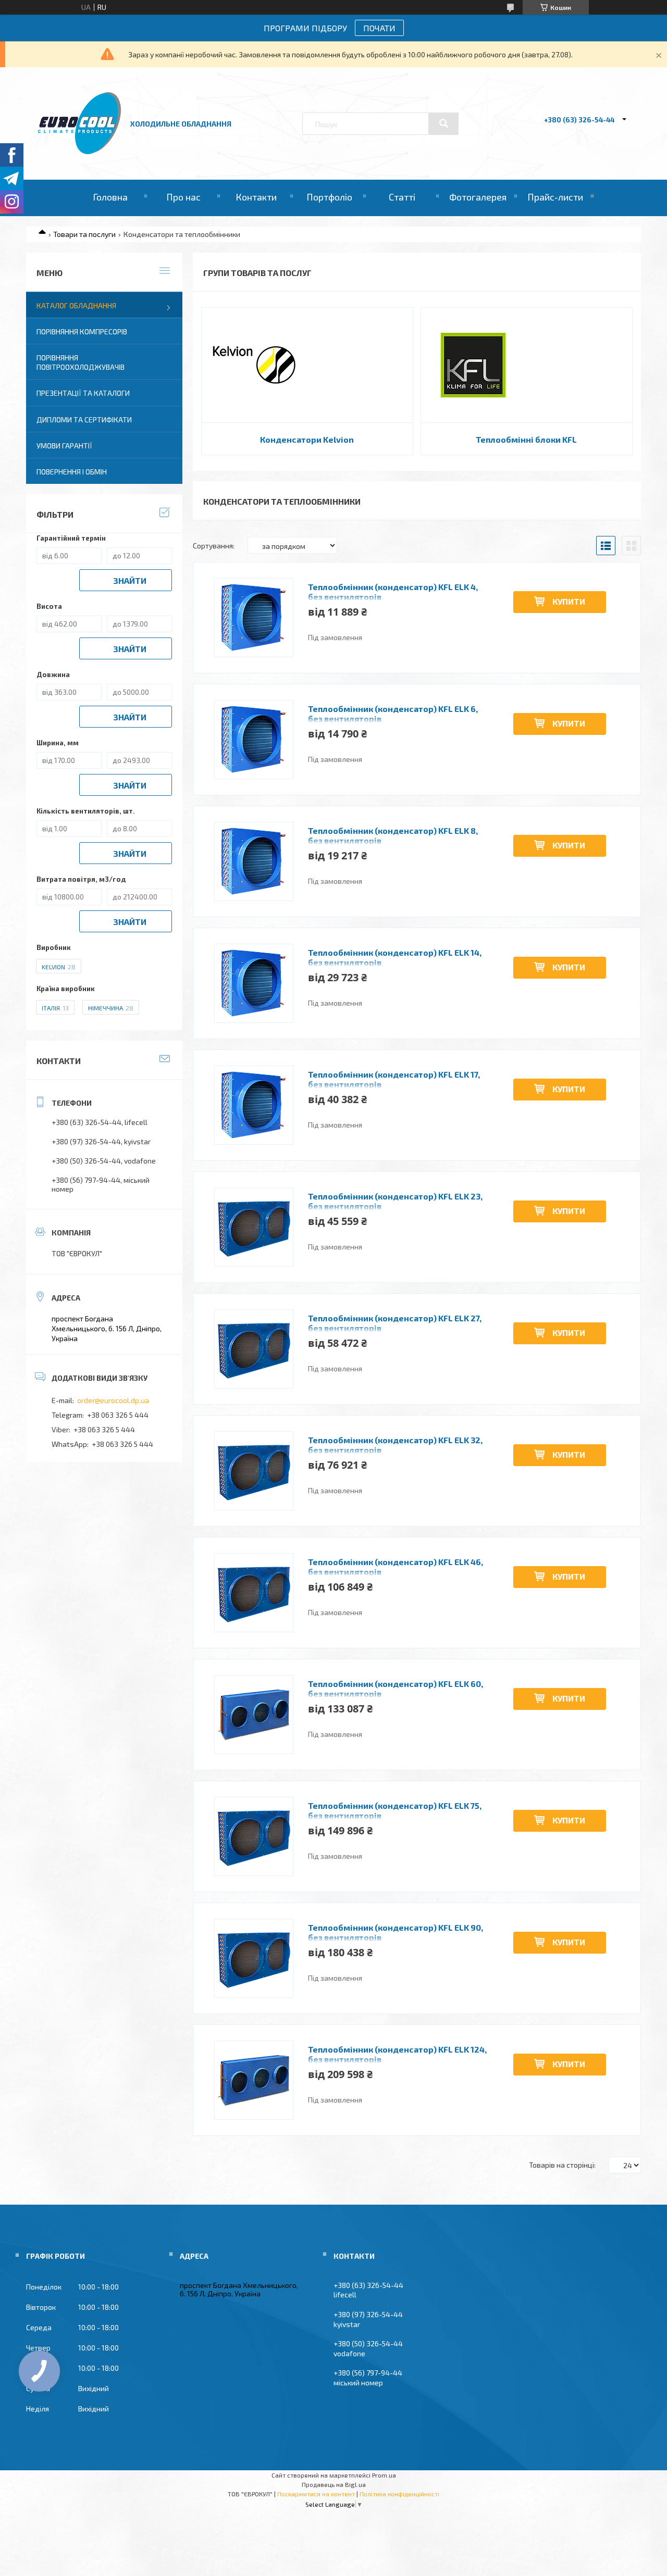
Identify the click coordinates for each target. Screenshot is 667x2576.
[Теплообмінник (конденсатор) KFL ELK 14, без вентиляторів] (254, 983)
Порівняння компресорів (82, 332)
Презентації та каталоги (83, 393)
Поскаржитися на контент (316, 2494)
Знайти (130, 580)
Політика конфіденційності (399, 2494)
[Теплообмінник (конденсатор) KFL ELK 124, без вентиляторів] (254, 2080)
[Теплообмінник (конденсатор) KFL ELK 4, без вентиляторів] (254, 618)
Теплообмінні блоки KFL (526, 439)
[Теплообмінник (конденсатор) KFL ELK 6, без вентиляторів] (254, 740)
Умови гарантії (64, 446)
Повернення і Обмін (72, 472)
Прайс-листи (555, 197)
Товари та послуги (84, 234)
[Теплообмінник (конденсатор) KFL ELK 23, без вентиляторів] (254, 1227)
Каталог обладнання (76, 305)
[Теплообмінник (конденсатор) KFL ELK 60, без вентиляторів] (254, 1715)
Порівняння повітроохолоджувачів (81, 362)
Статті (402, 197)
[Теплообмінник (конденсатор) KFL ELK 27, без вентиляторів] (254, 1349)
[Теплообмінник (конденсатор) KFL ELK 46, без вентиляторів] (254, 1593)
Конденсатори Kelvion (307, 439)
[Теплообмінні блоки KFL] (473, 365)
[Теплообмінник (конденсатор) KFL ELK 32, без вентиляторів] (254, 1471)
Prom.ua (384, 2475)
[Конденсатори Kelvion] (254, 365)
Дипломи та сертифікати (84, 420)
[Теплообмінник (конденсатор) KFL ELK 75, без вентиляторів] (254, 1836)
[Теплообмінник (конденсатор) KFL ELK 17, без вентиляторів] (254, 1105)
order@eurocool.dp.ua (113, 1400)
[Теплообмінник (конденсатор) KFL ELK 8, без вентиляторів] (254, 861)
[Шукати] (443, 123)
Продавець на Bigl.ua (334, 2484)
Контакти (256, 197)
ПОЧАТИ (379, 28)
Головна (110, 197)
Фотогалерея (478, 197)
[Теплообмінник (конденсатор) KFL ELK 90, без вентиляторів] (254, 1958)
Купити (569, 601)
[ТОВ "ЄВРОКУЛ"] (79, 151)
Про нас (183, 197)
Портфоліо (329, 197)
